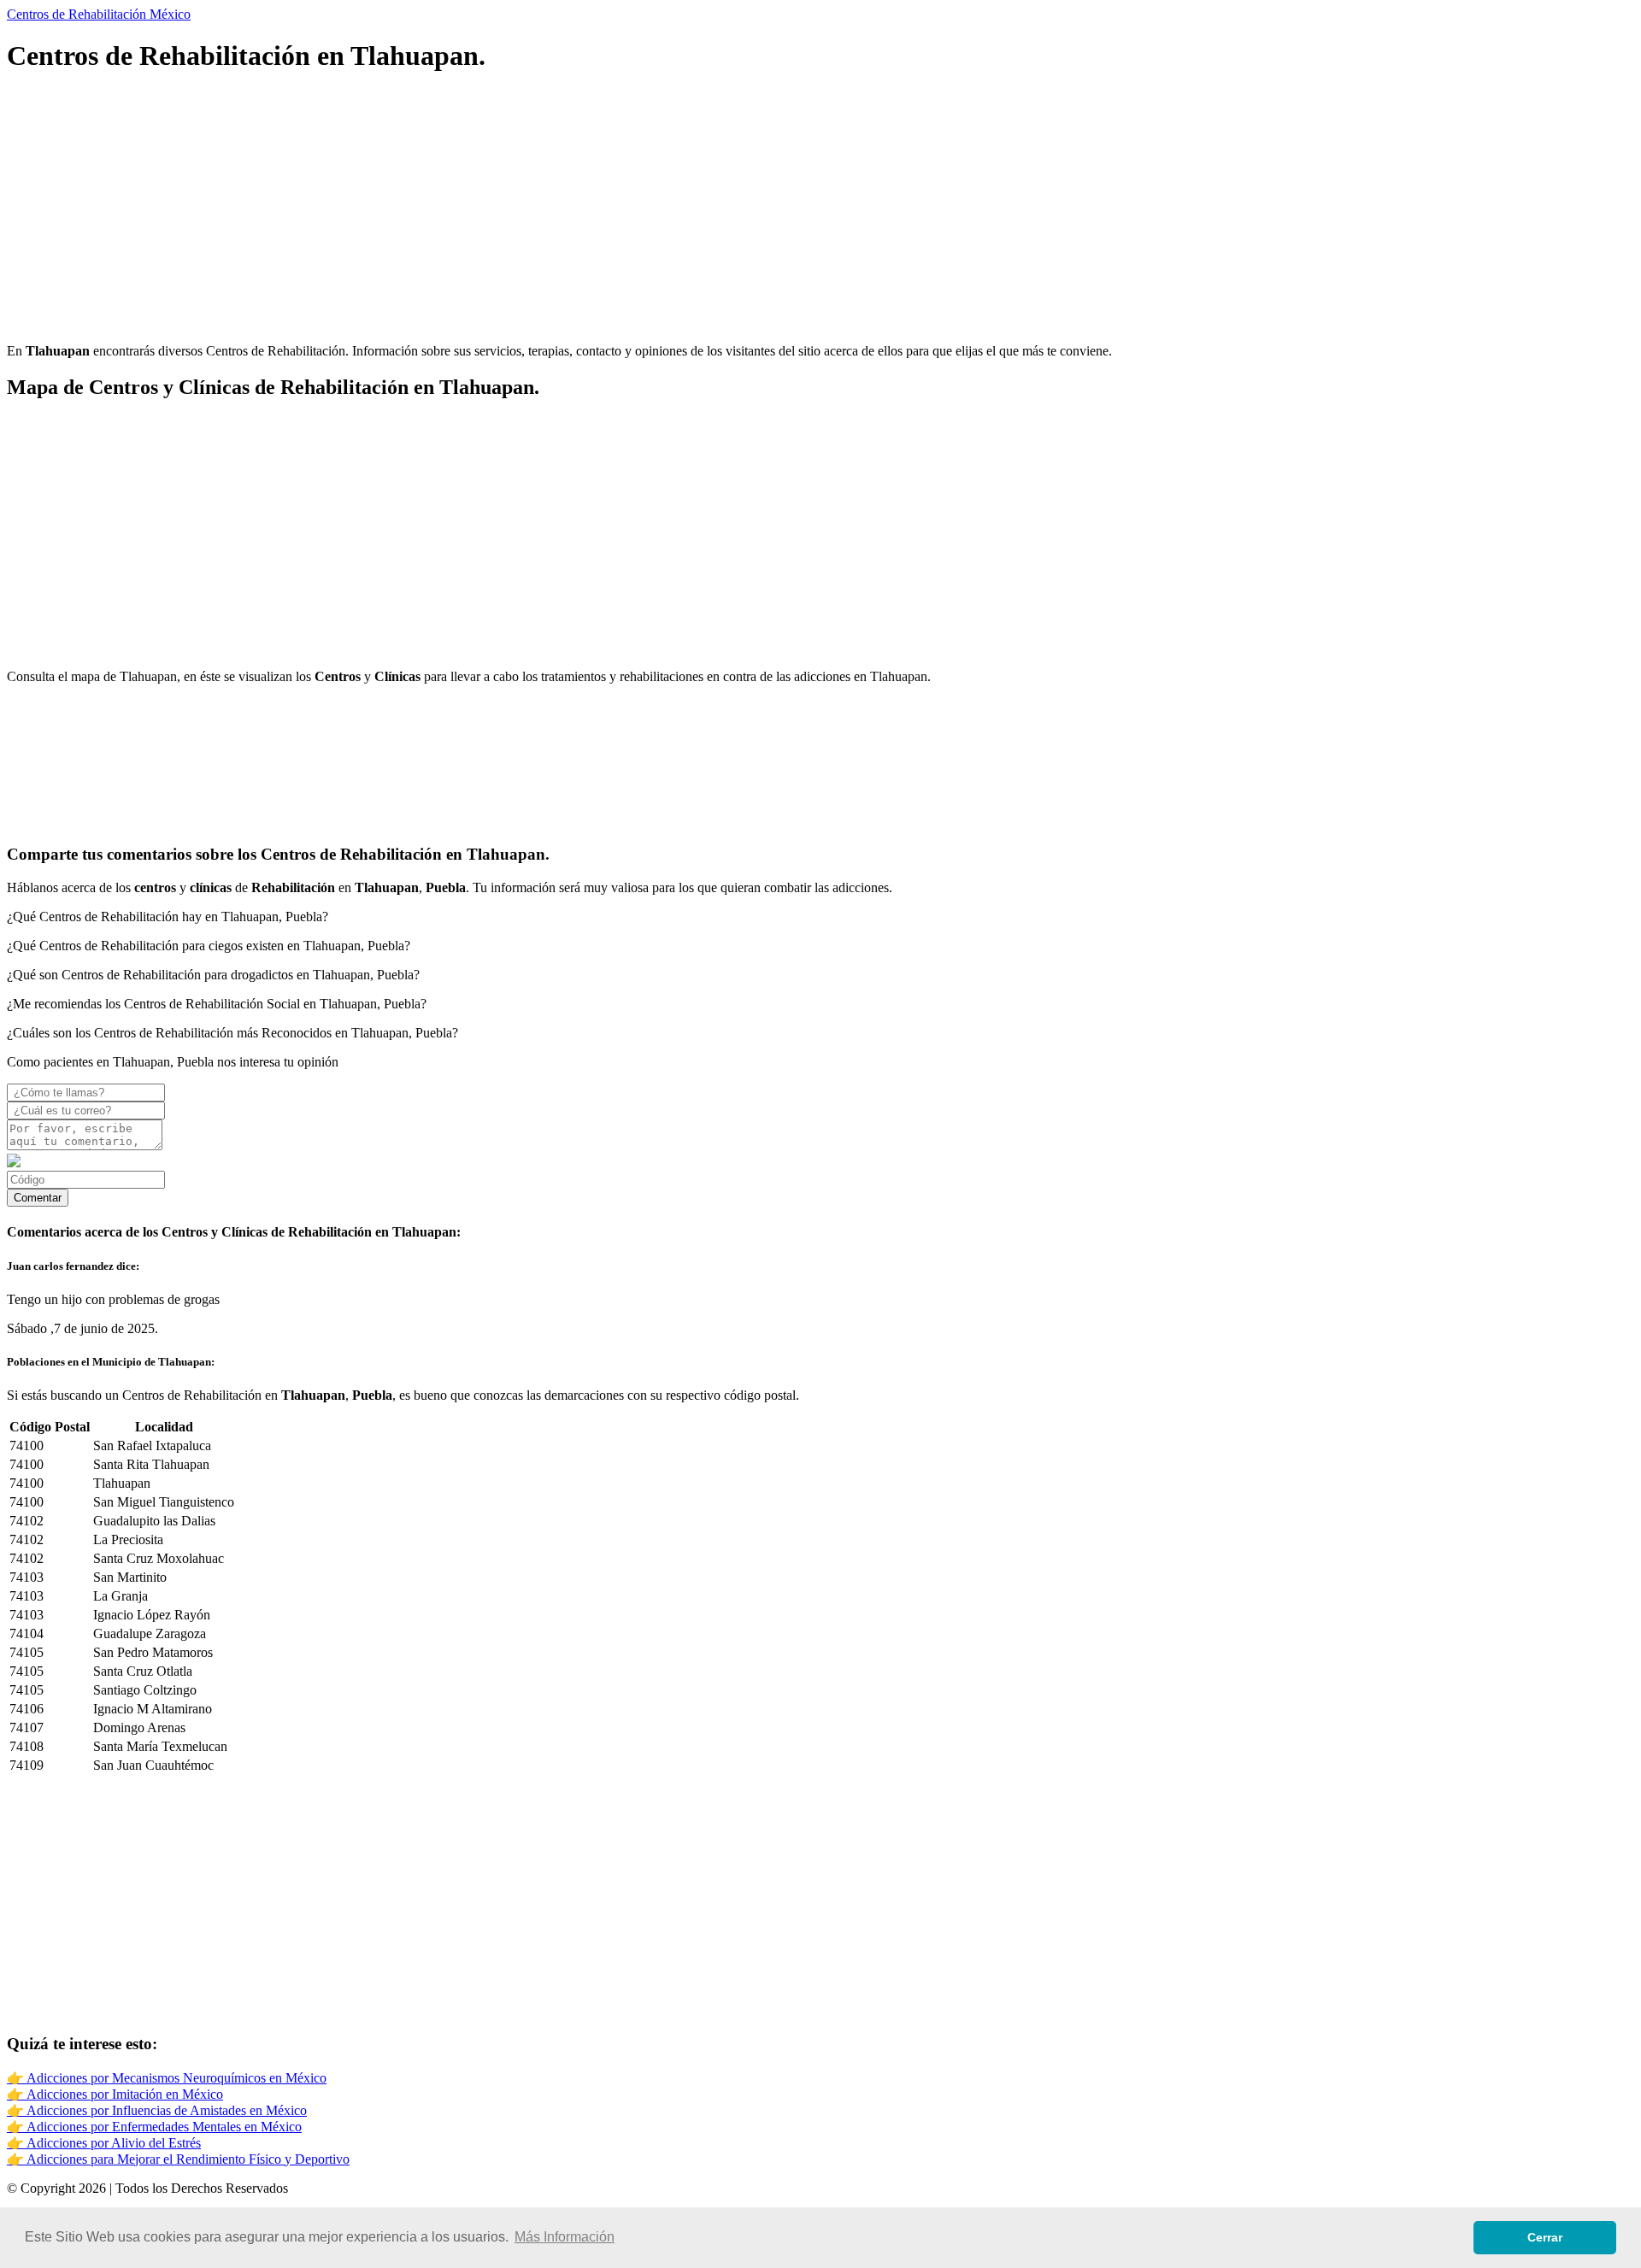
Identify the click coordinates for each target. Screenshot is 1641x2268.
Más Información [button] (565, 2237)
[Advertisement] (520, 210)
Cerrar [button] (1545, 2237)
